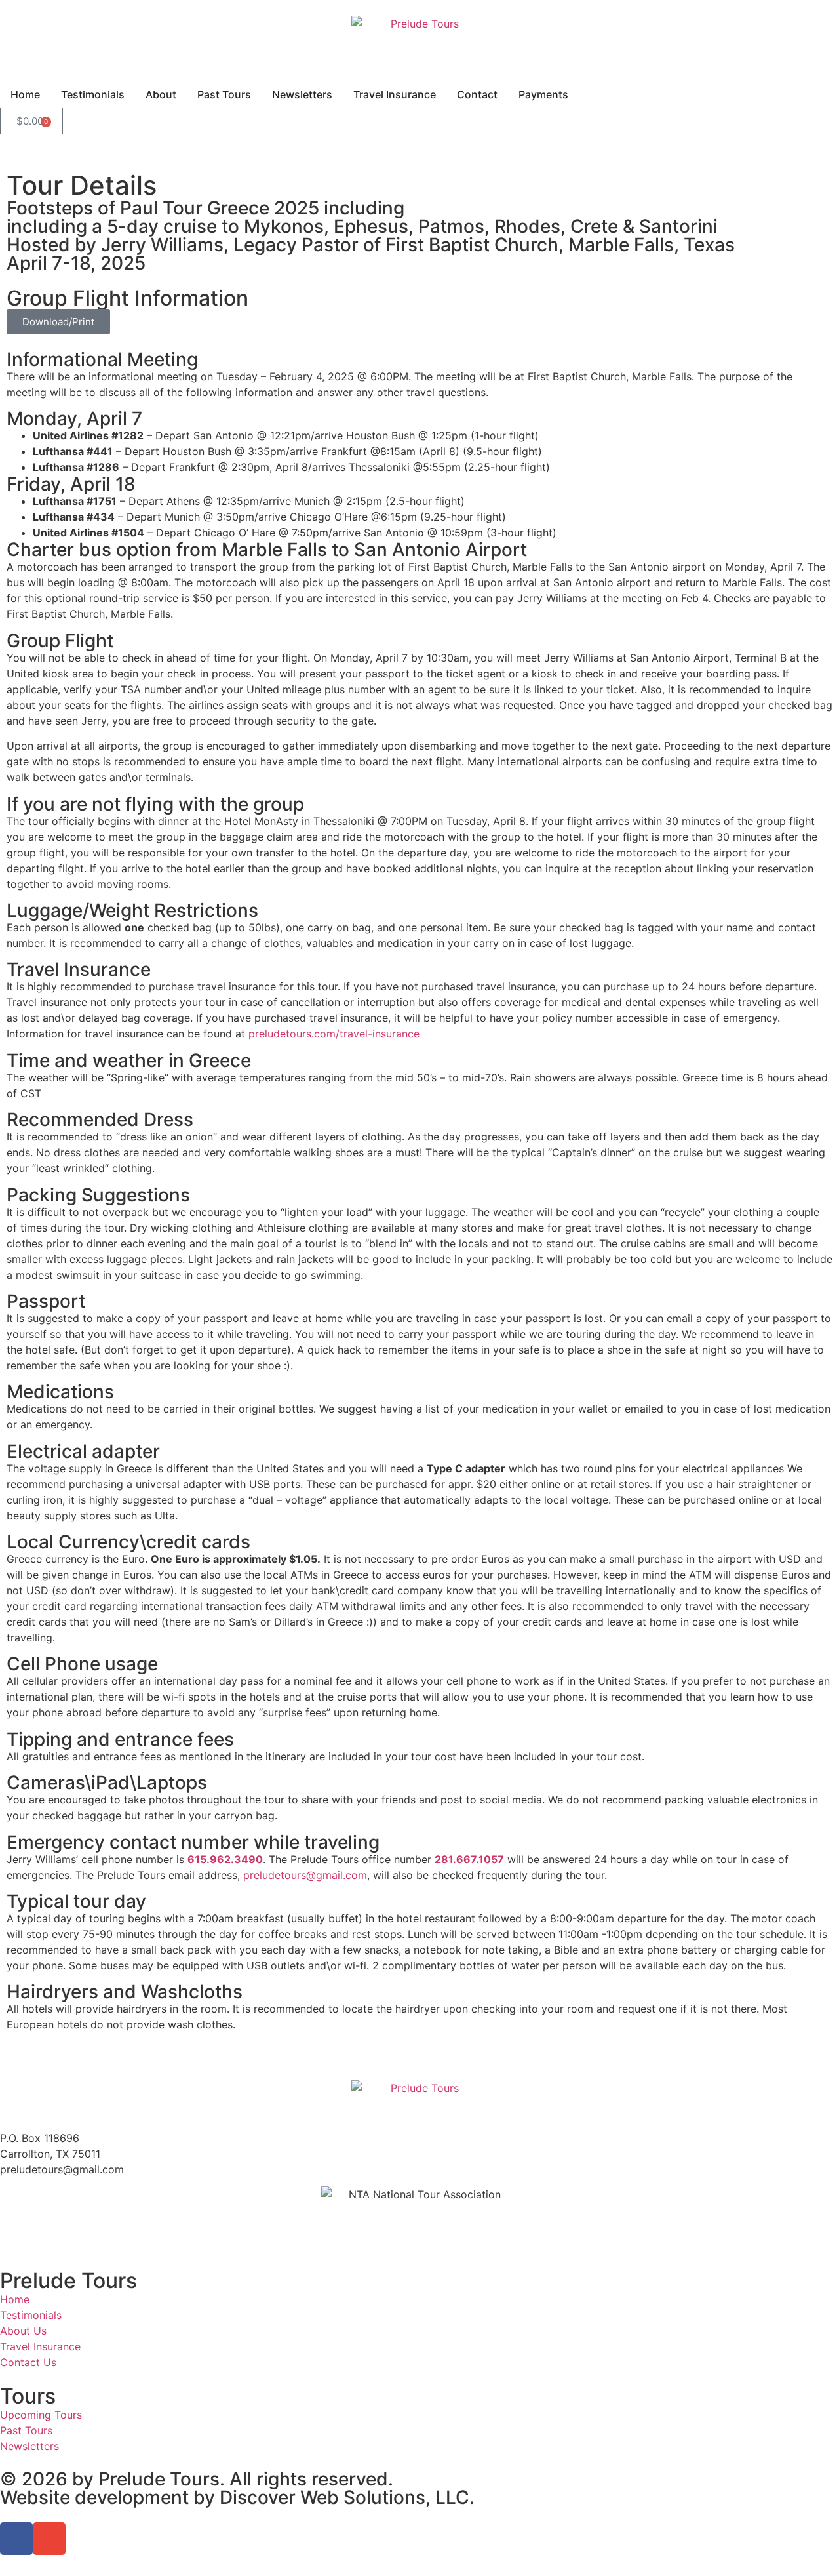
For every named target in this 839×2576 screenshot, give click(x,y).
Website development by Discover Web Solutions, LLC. (237, 2497)
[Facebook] (16, 2539)
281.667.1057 (469, 1859)
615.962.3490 (225, 1859)
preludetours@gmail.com (305, 1875)
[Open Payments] (577, 94)
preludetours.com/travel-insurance (334, 1034)
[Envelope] (49, 2539)
